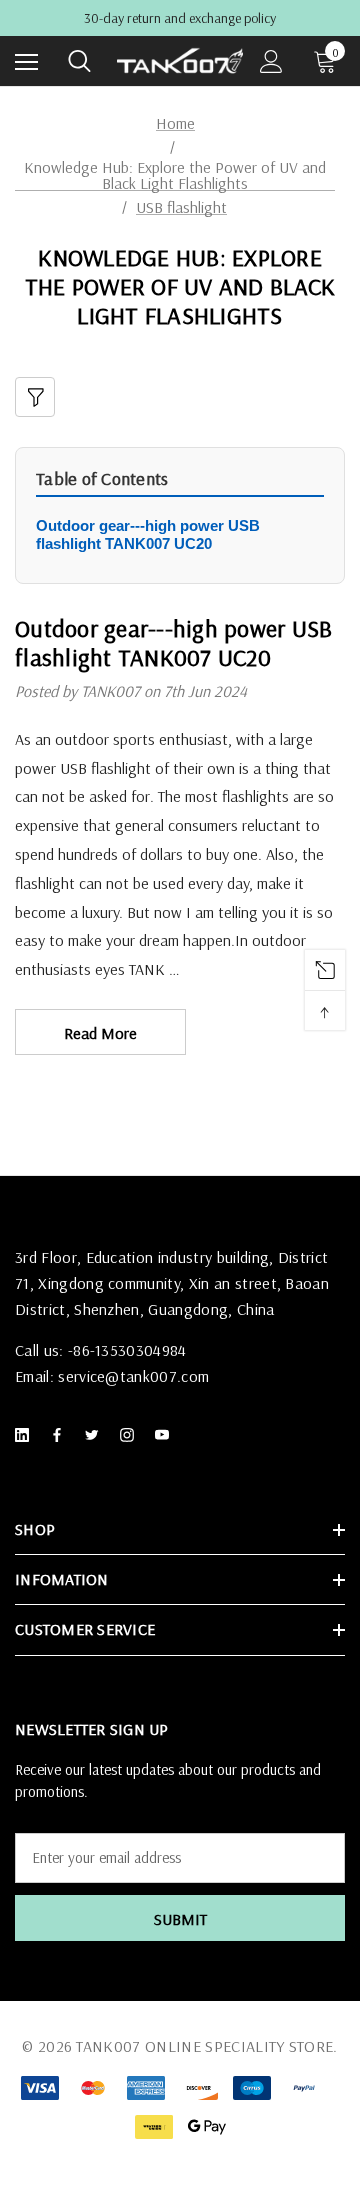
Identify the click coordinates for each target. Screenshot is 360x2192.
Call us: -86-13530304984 (101, 1350)
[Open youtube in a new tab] (166, 1435)
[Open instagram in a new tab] (131, 1435)
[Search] (79, 61)
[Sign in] (271, 61)
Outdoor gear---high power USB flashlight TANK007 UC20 (148, 534)
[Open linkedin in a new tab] (26, 1435)
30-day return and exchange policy (180, 18)
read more (100, 1033)
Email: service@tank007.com (112, 1376)
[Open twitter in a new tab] (96, 1435)
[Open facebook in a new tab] (61, 1435)
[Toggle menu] (26, 61)
